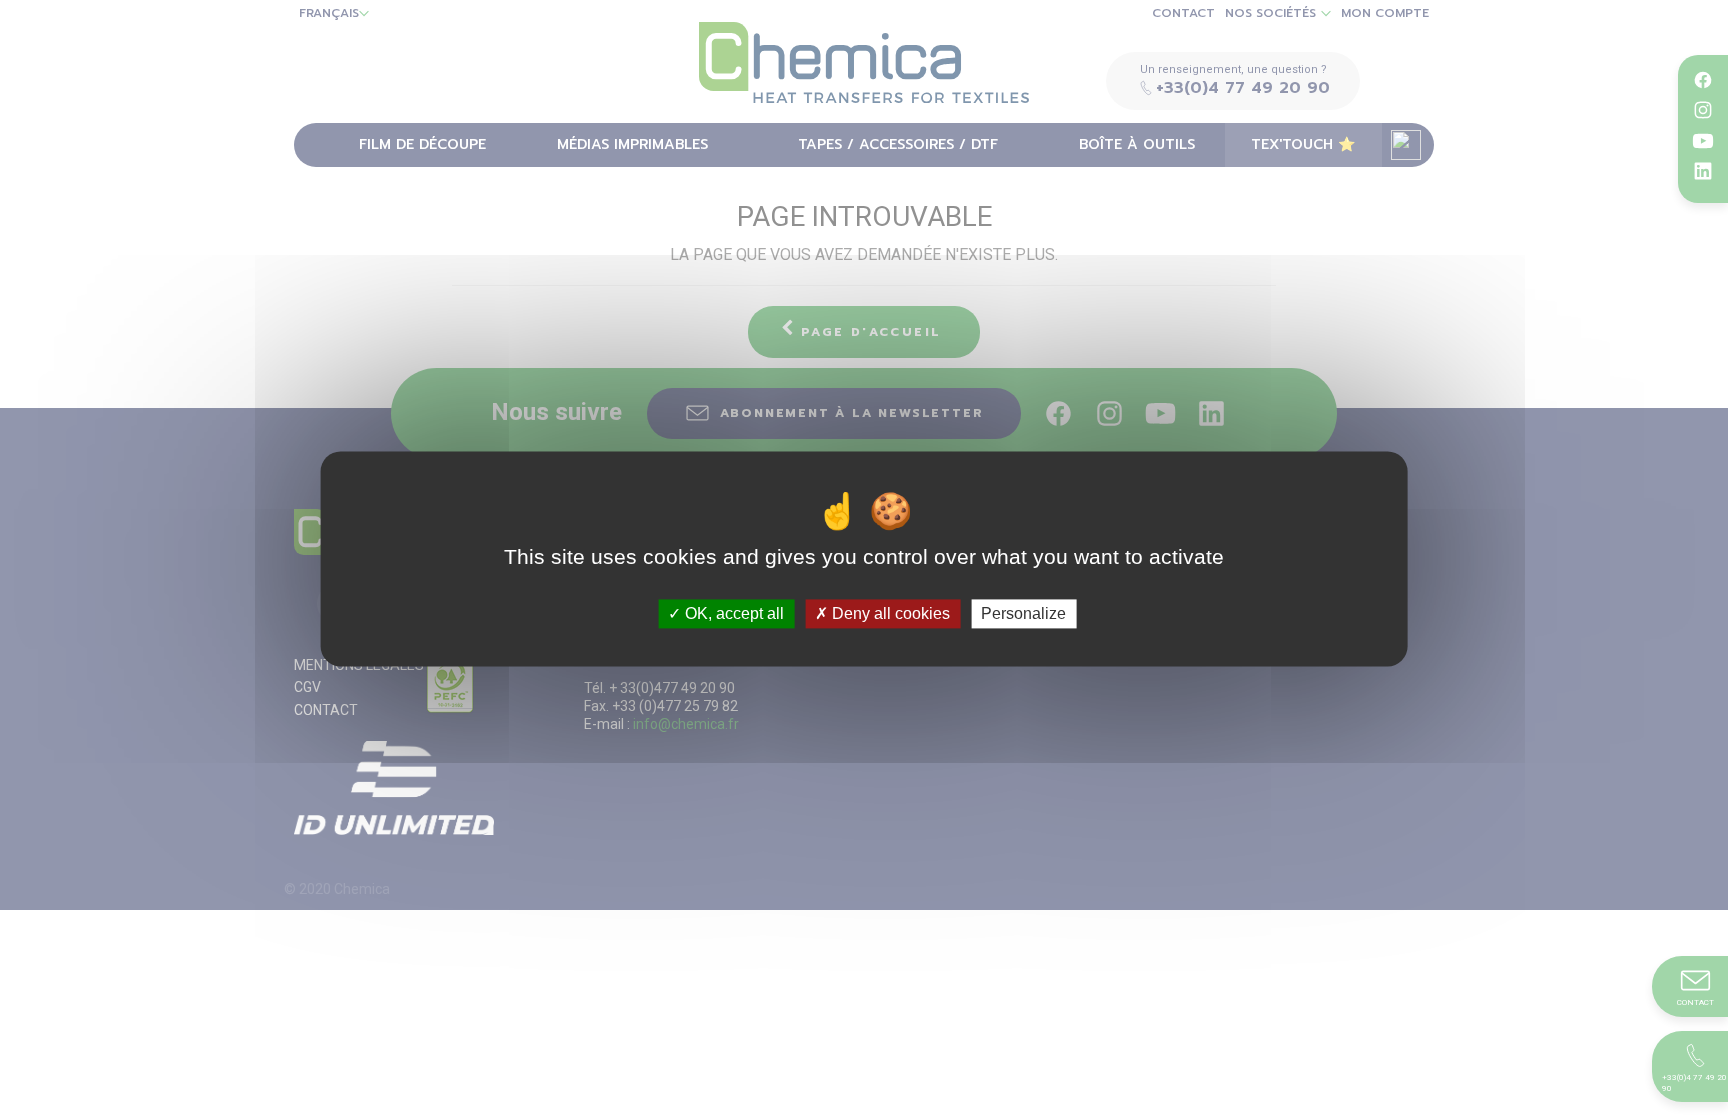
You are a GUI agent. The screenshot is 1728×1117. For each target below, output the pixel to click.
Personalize (1023, 613)
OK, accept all (732, 613)
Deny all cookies (889, 613)
